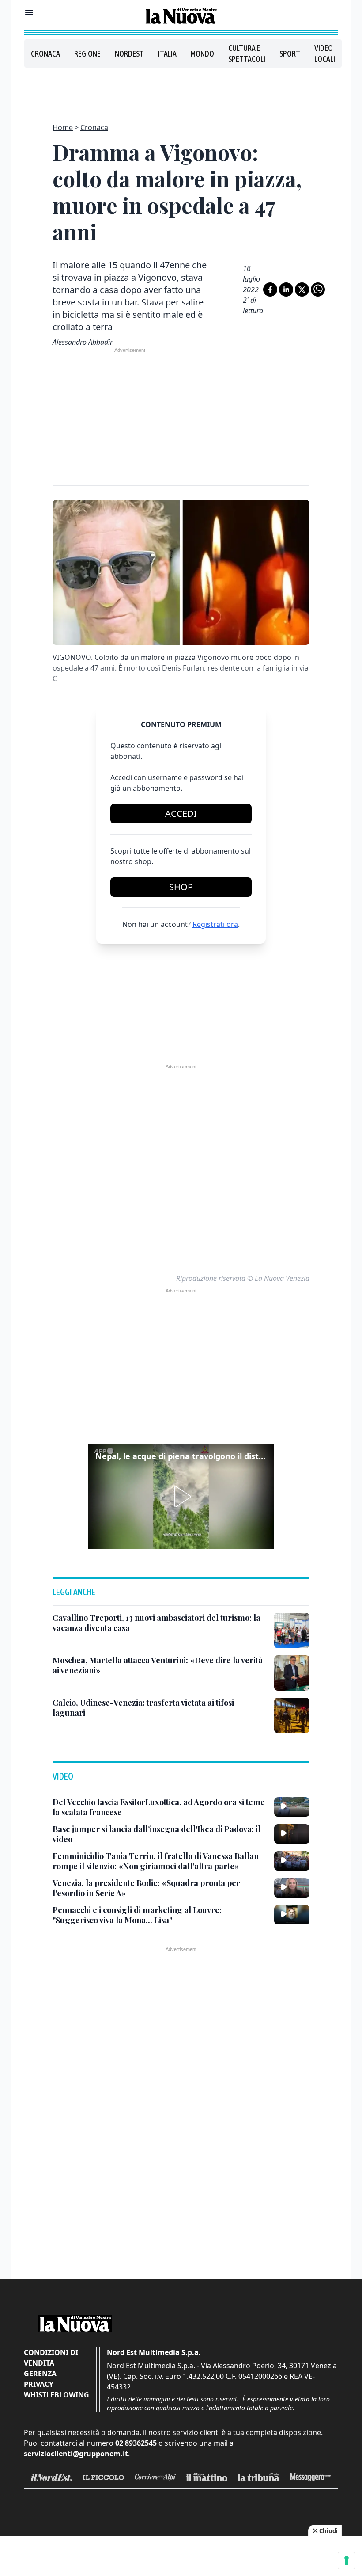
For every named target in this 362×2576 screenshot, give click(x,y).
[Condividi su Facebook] (270, 290)
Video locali (325, 53)
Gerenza (40, 2374)
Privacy (39, 2384)
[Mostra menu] (29, 12)
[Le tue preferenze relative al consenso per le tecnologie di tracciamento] (347, 2561)
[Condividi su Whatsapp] (318, 290)
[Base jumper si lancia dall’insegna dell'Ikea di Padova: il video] (292, 1834)
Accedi (181, 814)
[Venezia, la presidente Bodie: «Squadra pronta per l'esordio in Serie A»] (292, 1888)
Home (63, 127)
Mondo (202, 54)
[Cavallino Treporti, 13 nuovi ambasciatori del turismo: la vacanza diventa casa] (292, 1631)
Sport (290, 54)
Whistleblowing (57, 2395)
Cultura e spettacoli (247, 53)
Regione (87, 54)
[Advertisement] (181, 90)
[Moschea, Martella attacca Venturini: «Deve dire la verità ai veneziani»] (292, 1673)
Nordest (129, 54)
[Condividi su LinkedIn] (286, 290)
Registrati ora (215, 924)
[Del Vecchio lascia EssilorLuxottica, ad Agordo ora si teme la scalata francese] (292, 1807)
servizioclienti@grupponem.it (76, 2454)
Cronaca (45, 54)
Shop (181, 887)
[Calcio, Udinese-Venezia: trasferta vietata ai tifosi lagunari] (292, 1715)
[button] (181, 1497)
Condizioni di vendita (51, 2358)
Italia (167, 54)
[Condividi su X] (302, 290)
